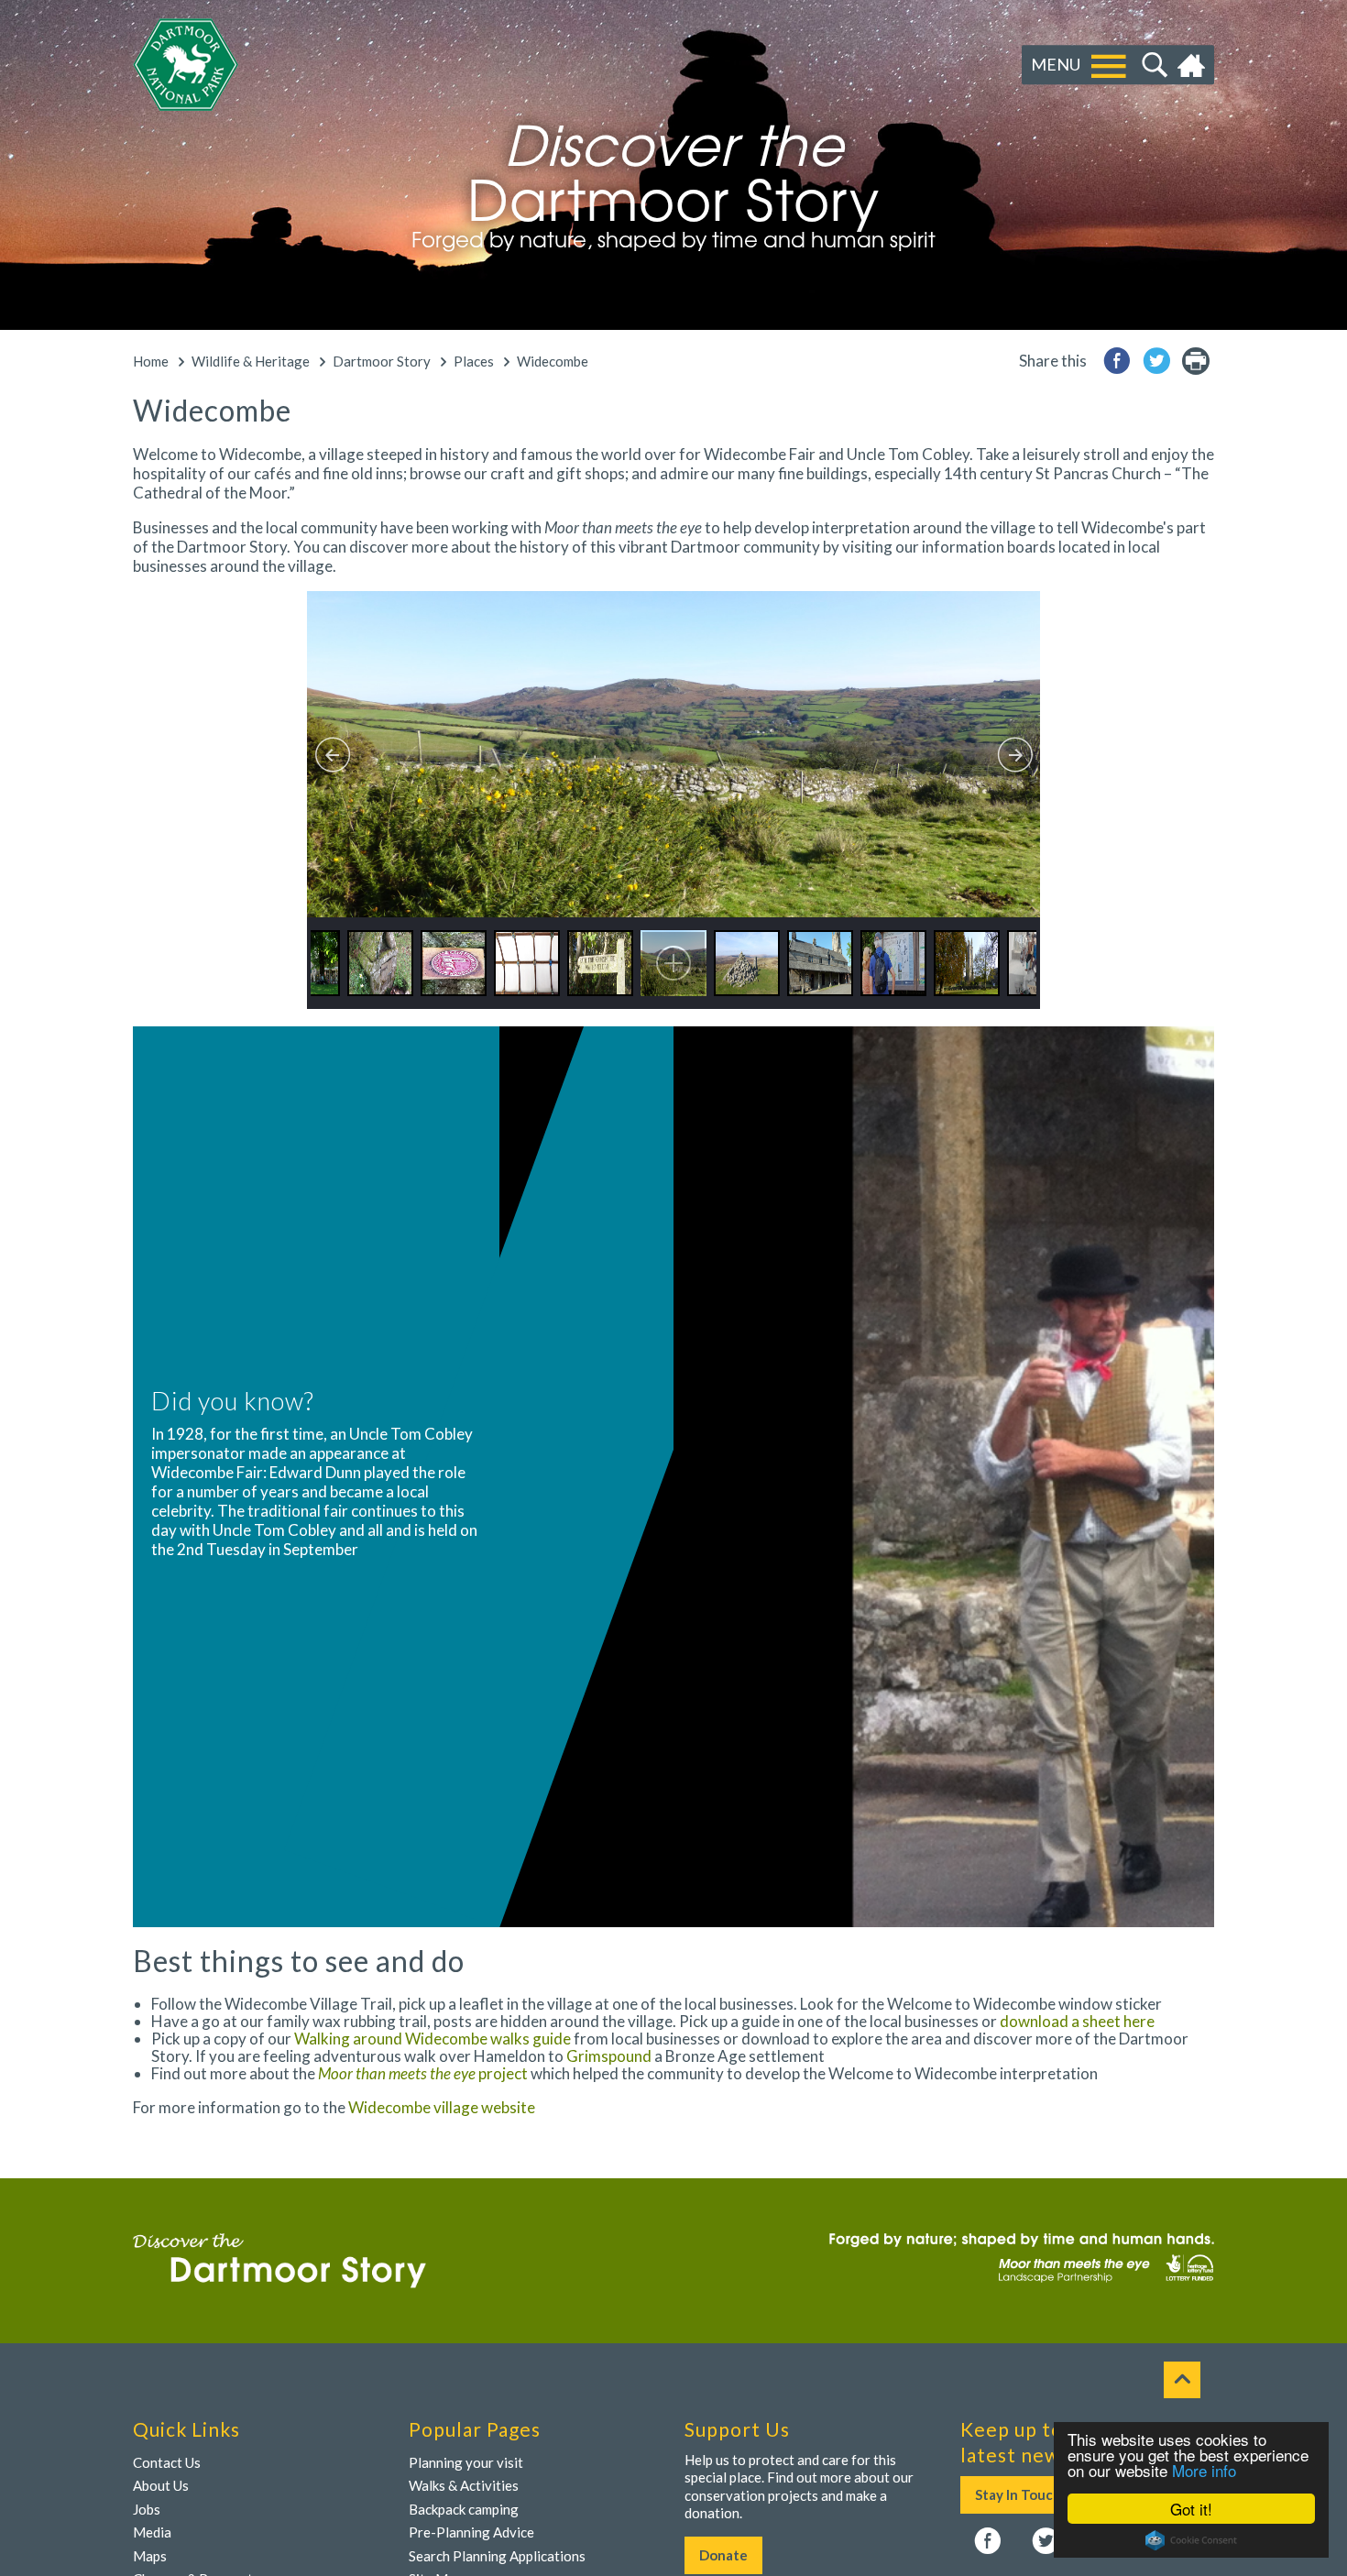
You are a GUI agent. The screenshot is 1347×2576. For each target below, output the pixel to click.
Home (1194, 65)
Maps (150, 2556)
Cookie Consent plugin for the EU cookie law (1191, 2540)
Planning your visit (466, 2462)
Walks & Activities (464, 2485)
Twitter (1046, 2541)
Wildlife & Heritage (251, 361)
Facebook (988, 2541)
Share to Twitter (1156, 361)
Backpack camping (464, 2509)
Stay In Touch (1018, 2494)
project (424, 2073)
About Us (161, 2485)
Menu (1056, 64)
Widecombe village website (442, 2107)
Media (152, 2532)
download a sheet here (1077, 2021)
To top (1182, 2380)
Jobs (147, 2509)
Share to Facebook (1117, 361)
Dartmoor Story (382, 361)
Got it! (1191, 2509)
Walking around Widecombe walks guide (433, 2039)
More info (1204, 2470)
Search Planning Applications (497, 2556)
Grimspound (609, 2056)
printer (1196, 361)
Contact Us (167, 2462)
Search (1152, 65)
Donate (723, 2555)
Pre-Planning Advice (471, 2532)
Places (474, 361)
